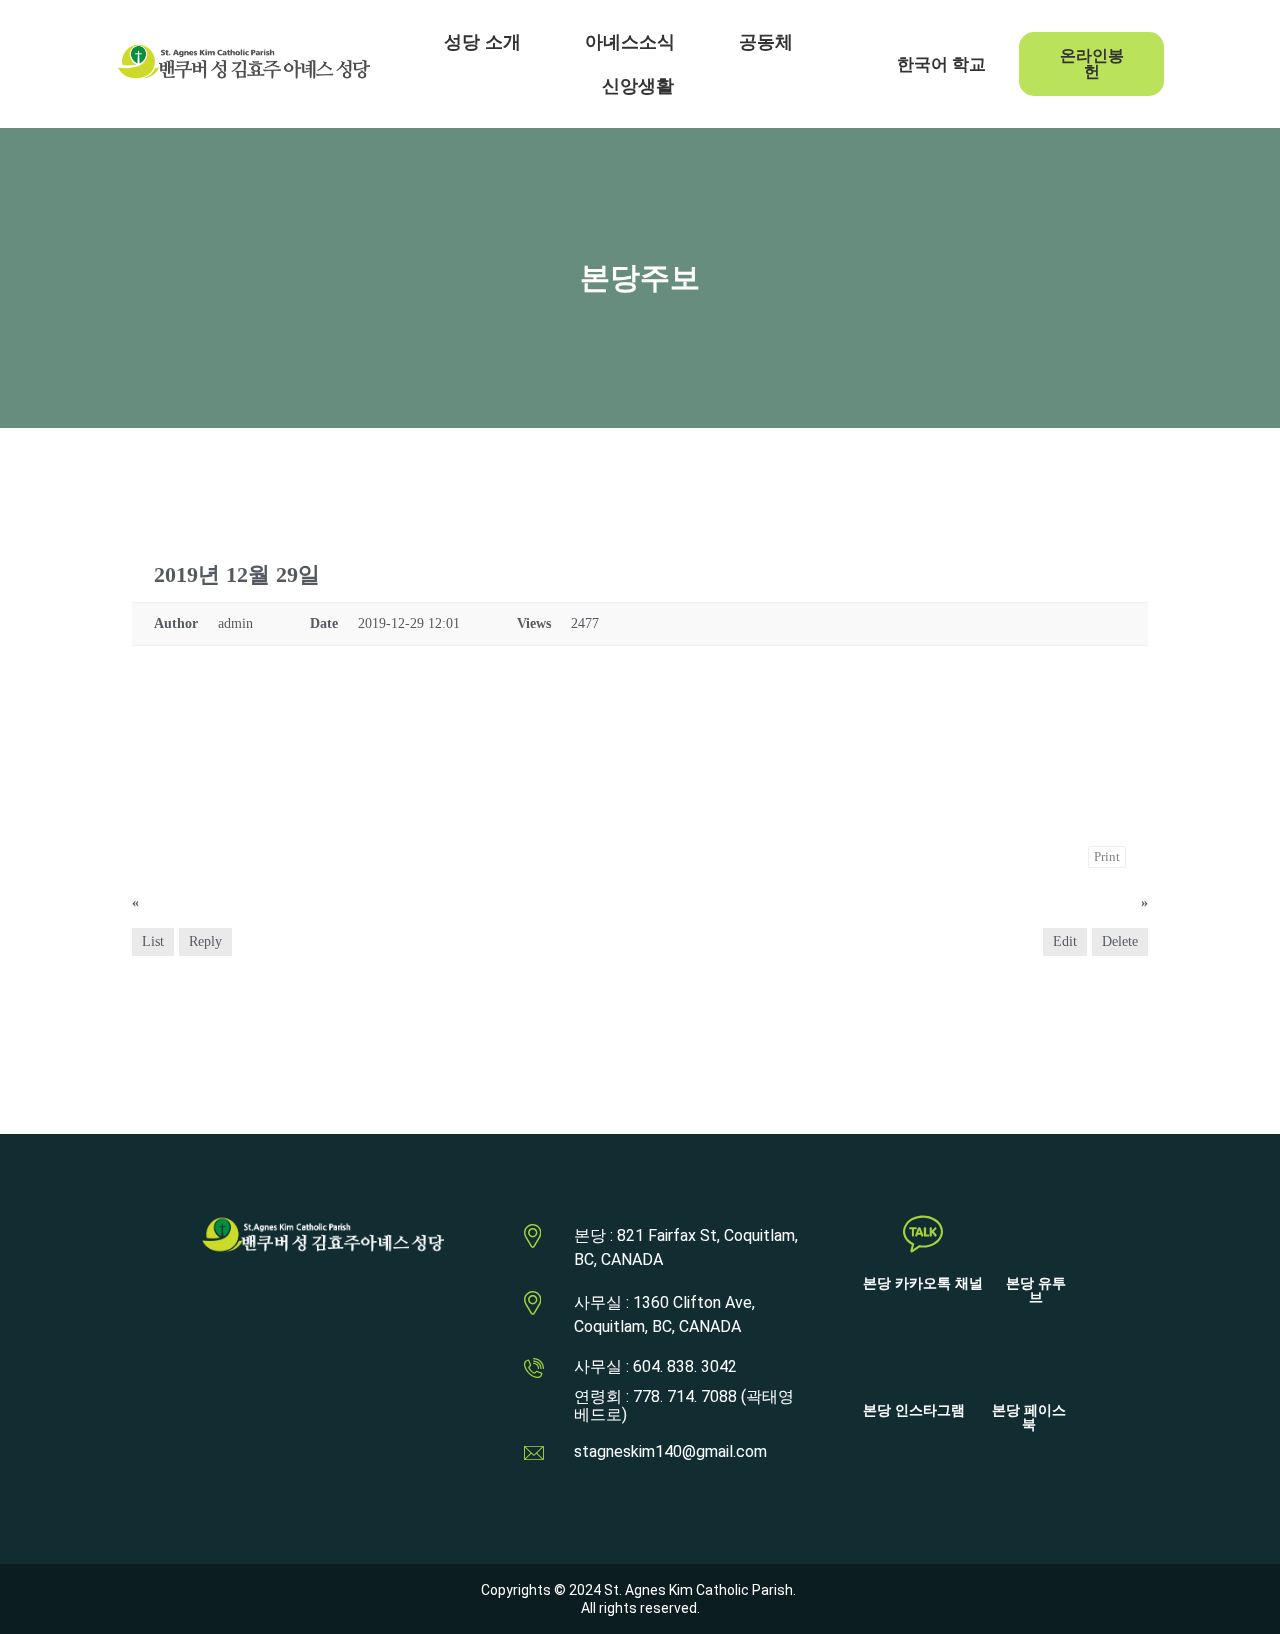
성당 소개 (482, 42)
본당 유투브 (1036, 1290)
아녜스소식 (630, 42)
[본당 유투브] (1036, 1234)
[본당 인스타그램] (914, 1361)
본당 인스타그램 (914, 1410)
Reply (205, 941)
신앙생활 (638, 86)
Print (1107, 856)
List (153, 941)
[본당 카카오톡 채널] (923, 1234)
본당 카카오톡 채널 (923, 1283)
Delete (1120, 941)
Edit (1065, 941)
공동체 (766, 42)
